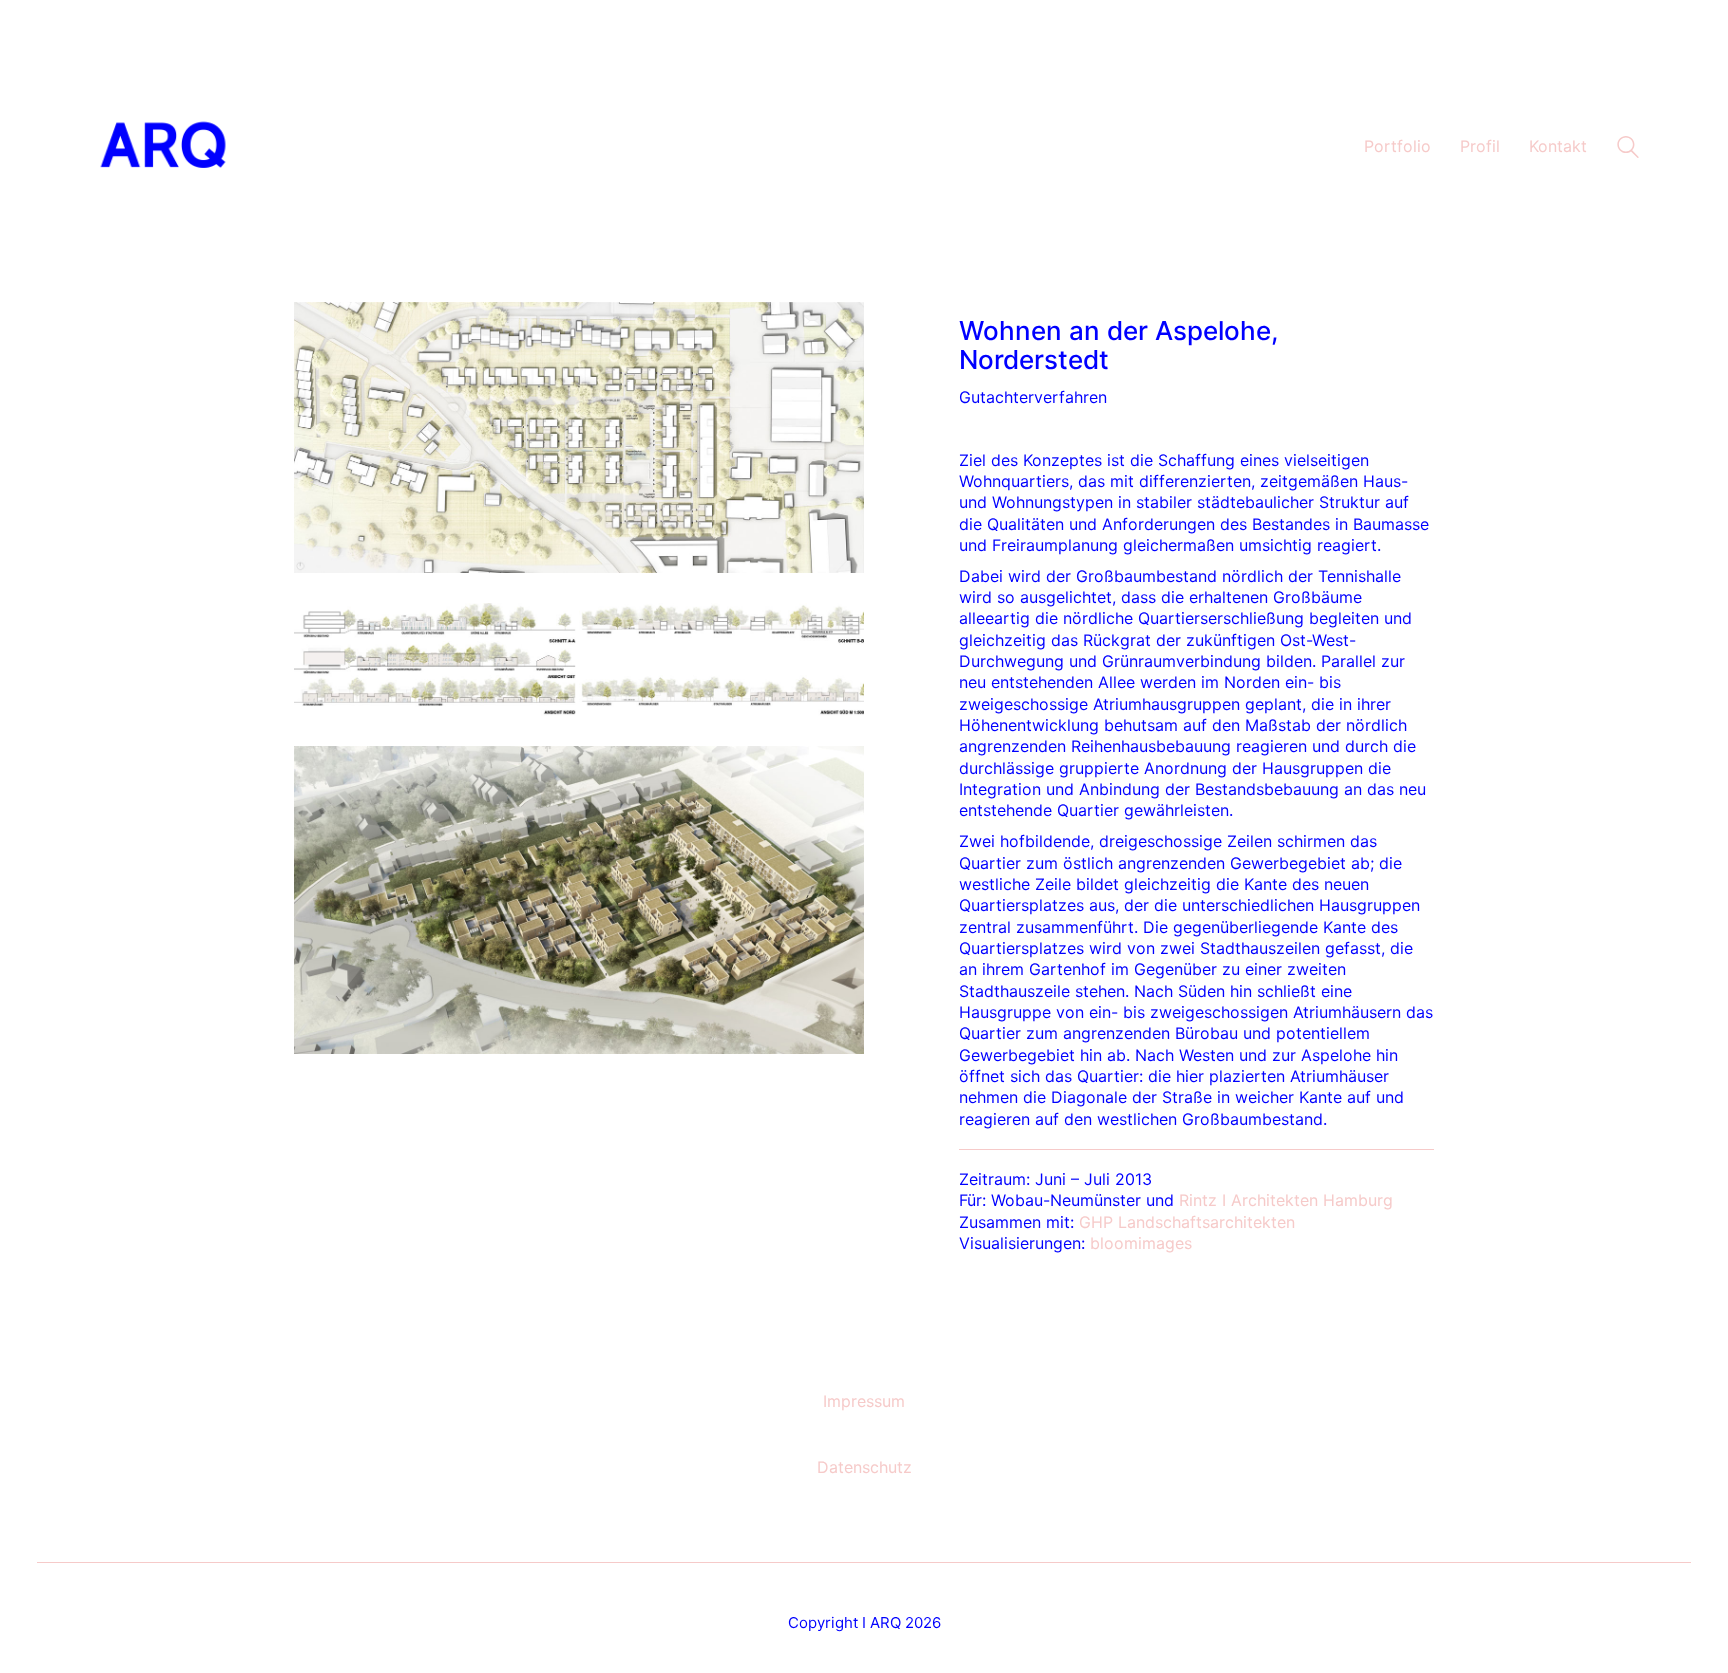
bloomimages (1141, 1243)
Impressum (864, 1401)
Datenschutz (864, 1467)
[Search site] (1628, 149)
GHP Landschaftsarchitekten (1187, 1222)
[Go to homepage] (164, 147)
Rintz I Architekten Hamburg (1286, 1200)
